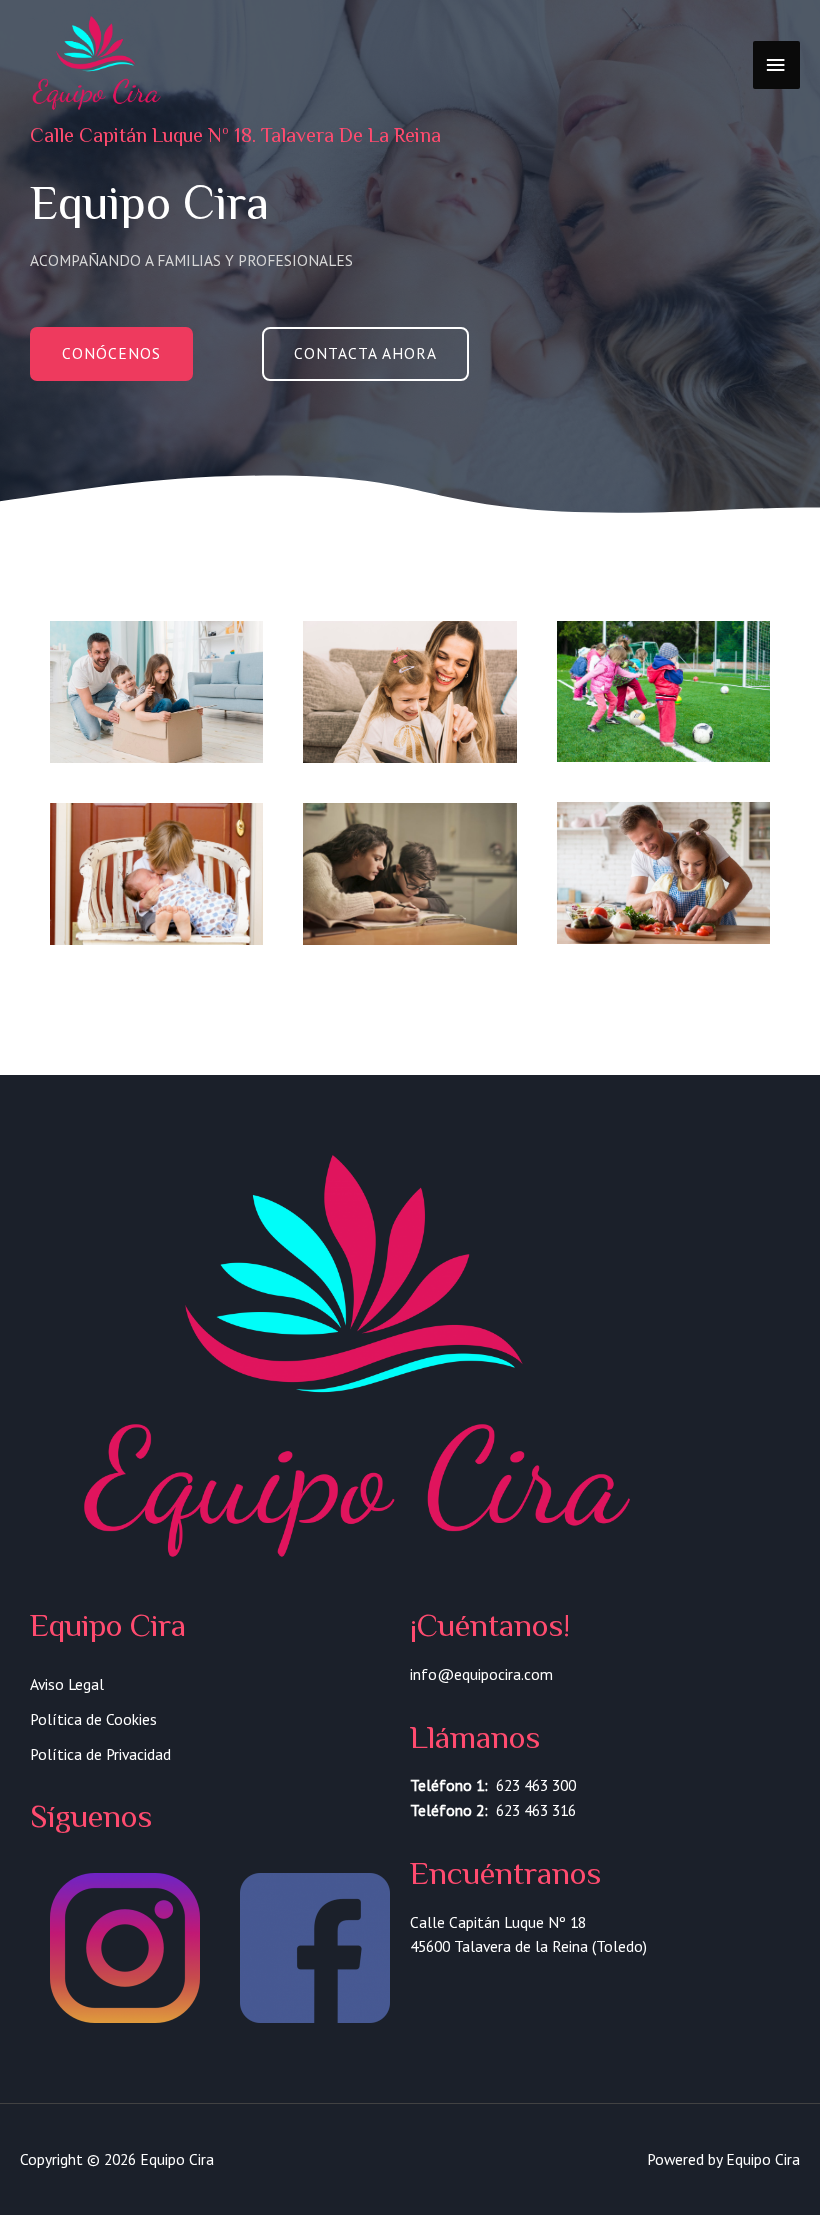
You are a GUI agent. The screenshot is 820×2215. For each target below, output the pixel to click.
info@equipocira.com (481, 1674)
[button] (111, 354)
